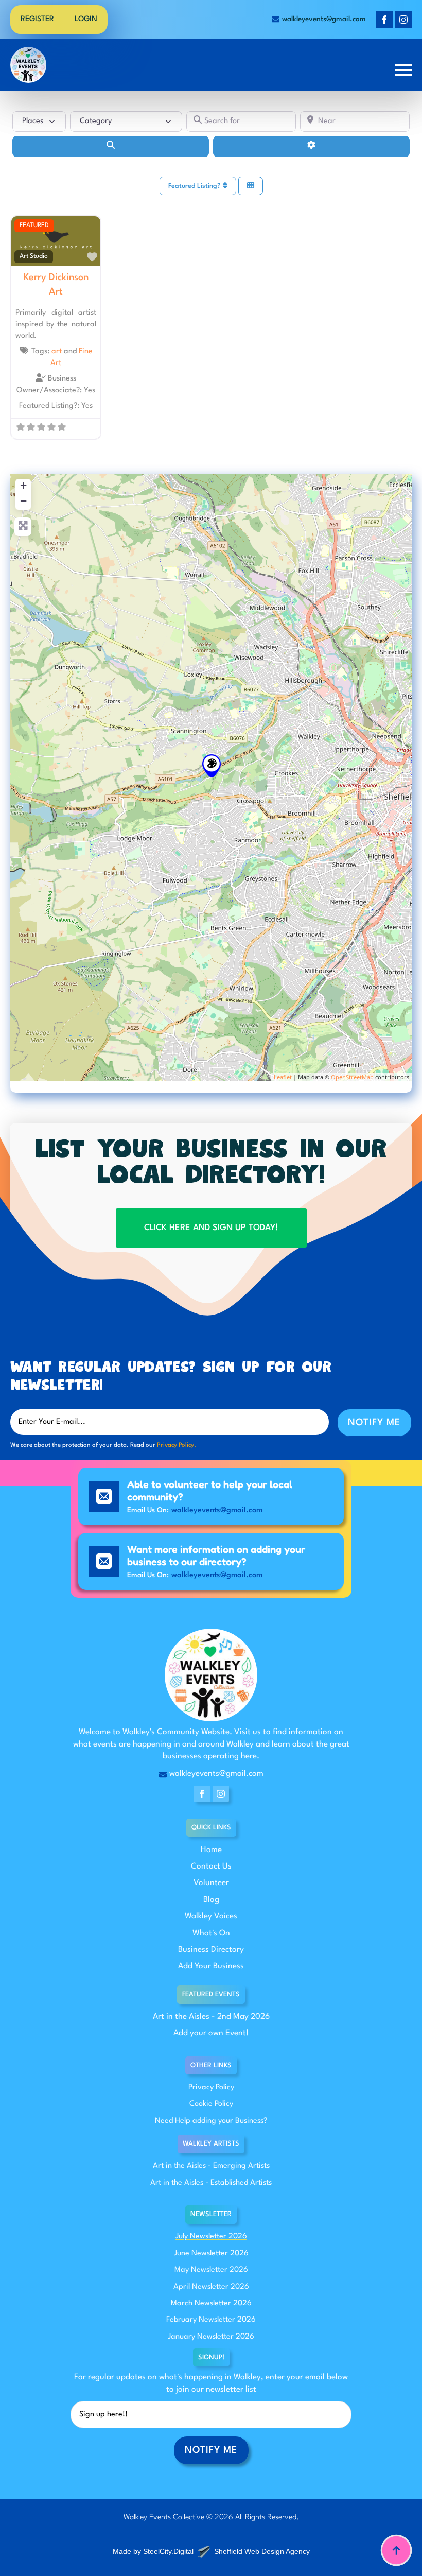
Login (86, 19)
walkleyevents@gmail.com (217, 1510)
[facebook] (384, 20)
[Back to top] (396, 2550)
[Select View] (251, 186)
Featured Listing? (196, 186)
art (57, 351)
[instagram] (403, 20)
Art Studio (34, 256)
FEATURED (34, 226)
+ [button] (23, 485)
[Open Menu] (403, 70)
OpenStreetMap (352, 1077)
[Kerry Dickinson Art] (212, 766)
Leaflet (283, 1077)
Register (37, 19)
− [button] (23, 501)
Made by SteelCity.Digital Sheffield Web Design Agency (211, 2551)
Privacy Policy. (177, 1445)
